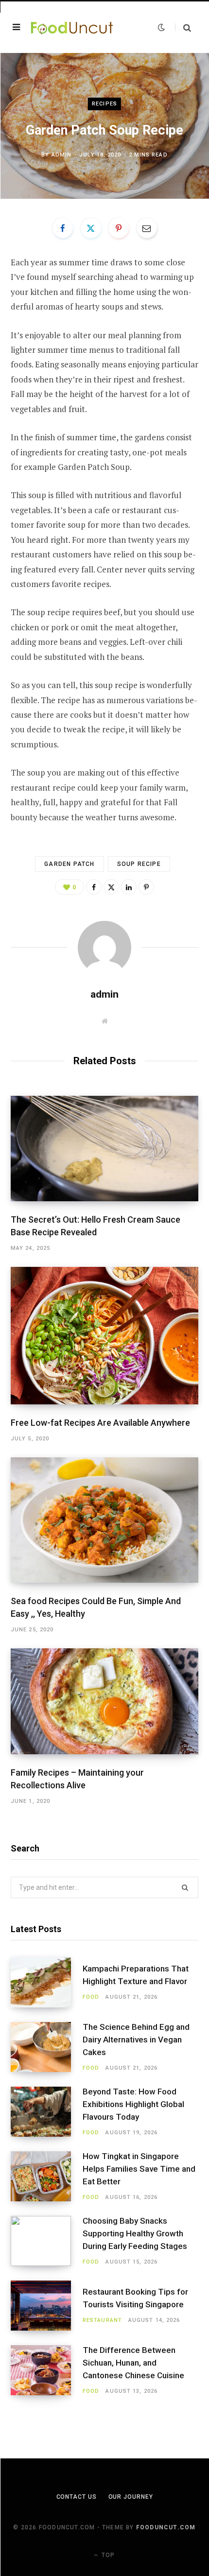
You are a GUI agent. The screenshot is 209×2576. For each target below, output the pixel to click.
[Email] (147, 228)
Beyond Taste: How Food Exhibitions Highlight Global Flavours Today (133, 2104)
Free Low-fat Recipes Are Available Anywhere (100, 1423)
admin (62, 155)
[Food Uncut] (72, 27)
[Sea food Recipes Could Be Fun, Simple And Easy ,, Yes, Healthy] (104, 1520)
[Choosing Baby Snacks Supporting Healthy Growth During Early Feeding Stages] (47, 2241)
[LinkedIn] (129, 887)
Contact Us (77, 2497)
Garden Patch (69, 864)
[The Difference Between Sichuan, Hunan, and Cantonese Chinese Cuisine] (47, 2370)
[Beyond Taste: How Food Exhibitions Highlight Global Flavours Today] (47, 2112)
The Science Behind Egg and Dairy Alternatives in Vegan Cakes (136, 2040)
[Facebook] (63, 228)
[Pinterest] (119, 228)
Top (107, 2555)
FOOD (91, 1997)
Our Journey (131, 2497)
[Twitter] (91, 228)
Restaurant (102, 2320)
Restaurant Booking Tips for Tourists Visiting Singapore (135, 2298)
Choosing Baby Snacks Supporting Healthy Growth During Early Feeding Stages (135, 2233)
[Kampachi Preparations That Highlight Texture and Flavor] (47, 1982)
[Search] (183, 27)
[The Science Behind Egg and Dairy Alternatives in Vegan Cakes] (47, 2047)
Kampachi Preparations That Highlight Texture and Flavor (136, 1975)
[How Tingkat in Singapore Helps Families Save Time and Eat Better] (47, 2176)
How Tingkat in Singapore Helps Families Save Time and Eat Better (139, 2169)
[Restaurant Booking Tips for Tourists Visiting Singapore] (47, 2306)
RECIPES (104, 104)
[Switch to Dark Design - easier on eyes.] (161, 27)
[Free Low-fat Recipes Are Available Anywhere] (104, 1335)
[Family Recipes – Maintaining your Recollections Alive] (104, 1701)
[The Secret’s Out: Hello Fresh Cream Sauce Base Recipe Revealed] (104, 1149)
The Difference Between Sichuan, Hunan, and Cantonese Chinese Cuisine (133, 2363)
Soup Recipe (139, 864)
